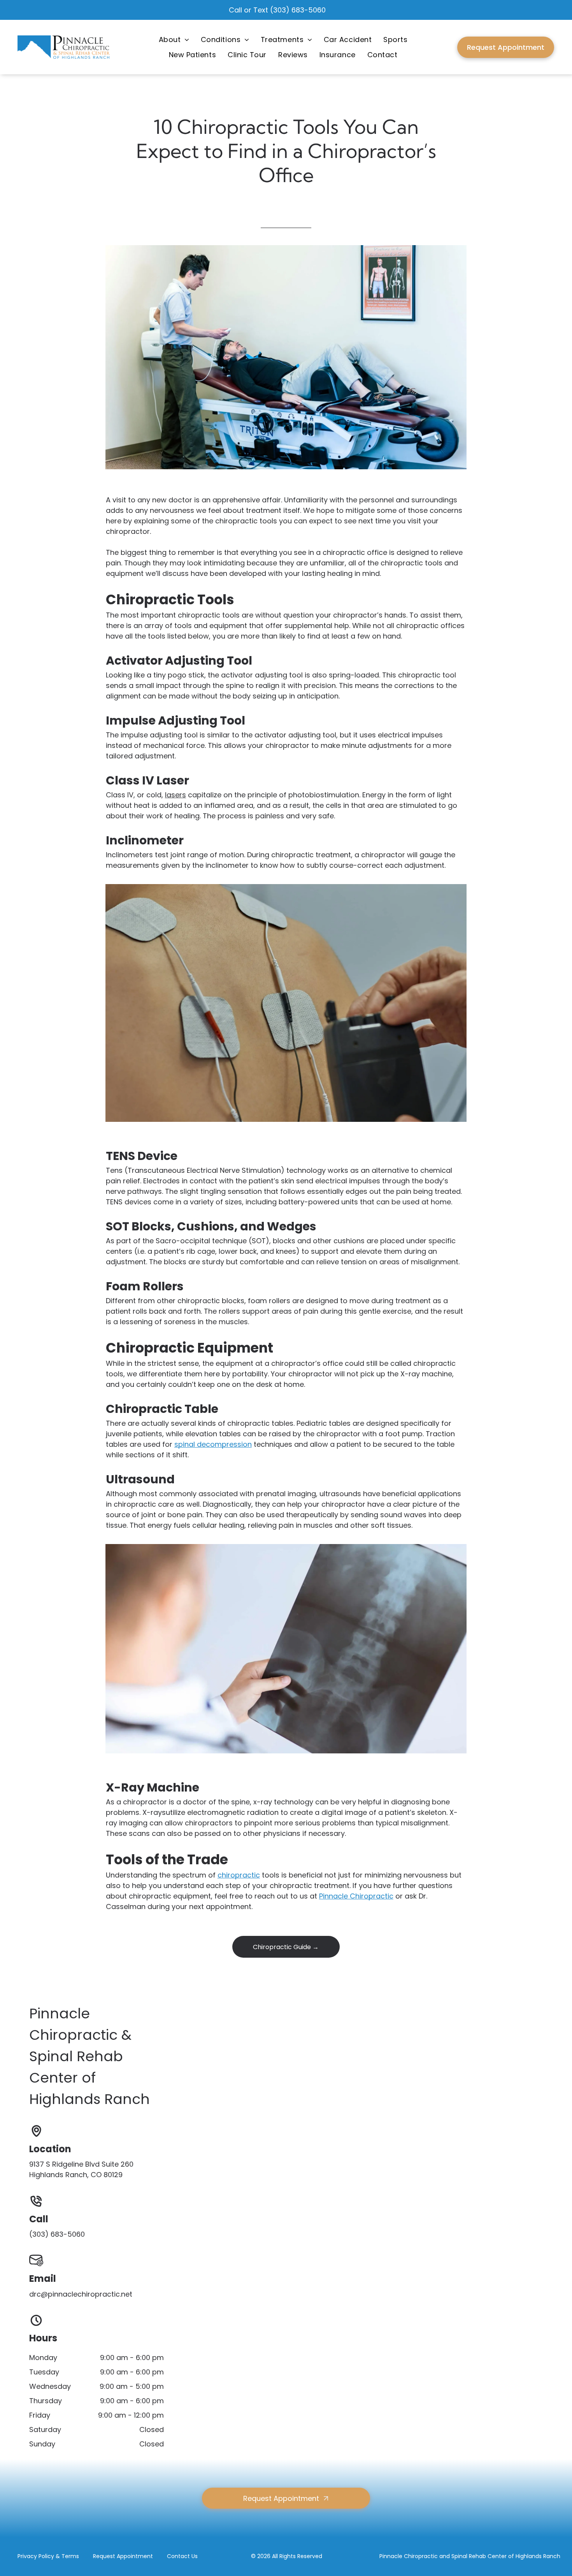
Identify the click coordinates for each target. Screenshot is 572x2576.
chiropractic (239, 1875)
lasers (175, 795)
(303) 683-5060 (298, 10)
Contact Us (182, 2556)
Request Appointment (123, 2556)
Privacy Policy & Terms (48, 2556)
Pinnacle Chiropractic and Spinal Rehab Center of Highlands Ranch (470, 2556)
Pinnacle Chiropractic (356, 1896)
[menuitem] (174, 40)
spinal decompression (213, 1444)
